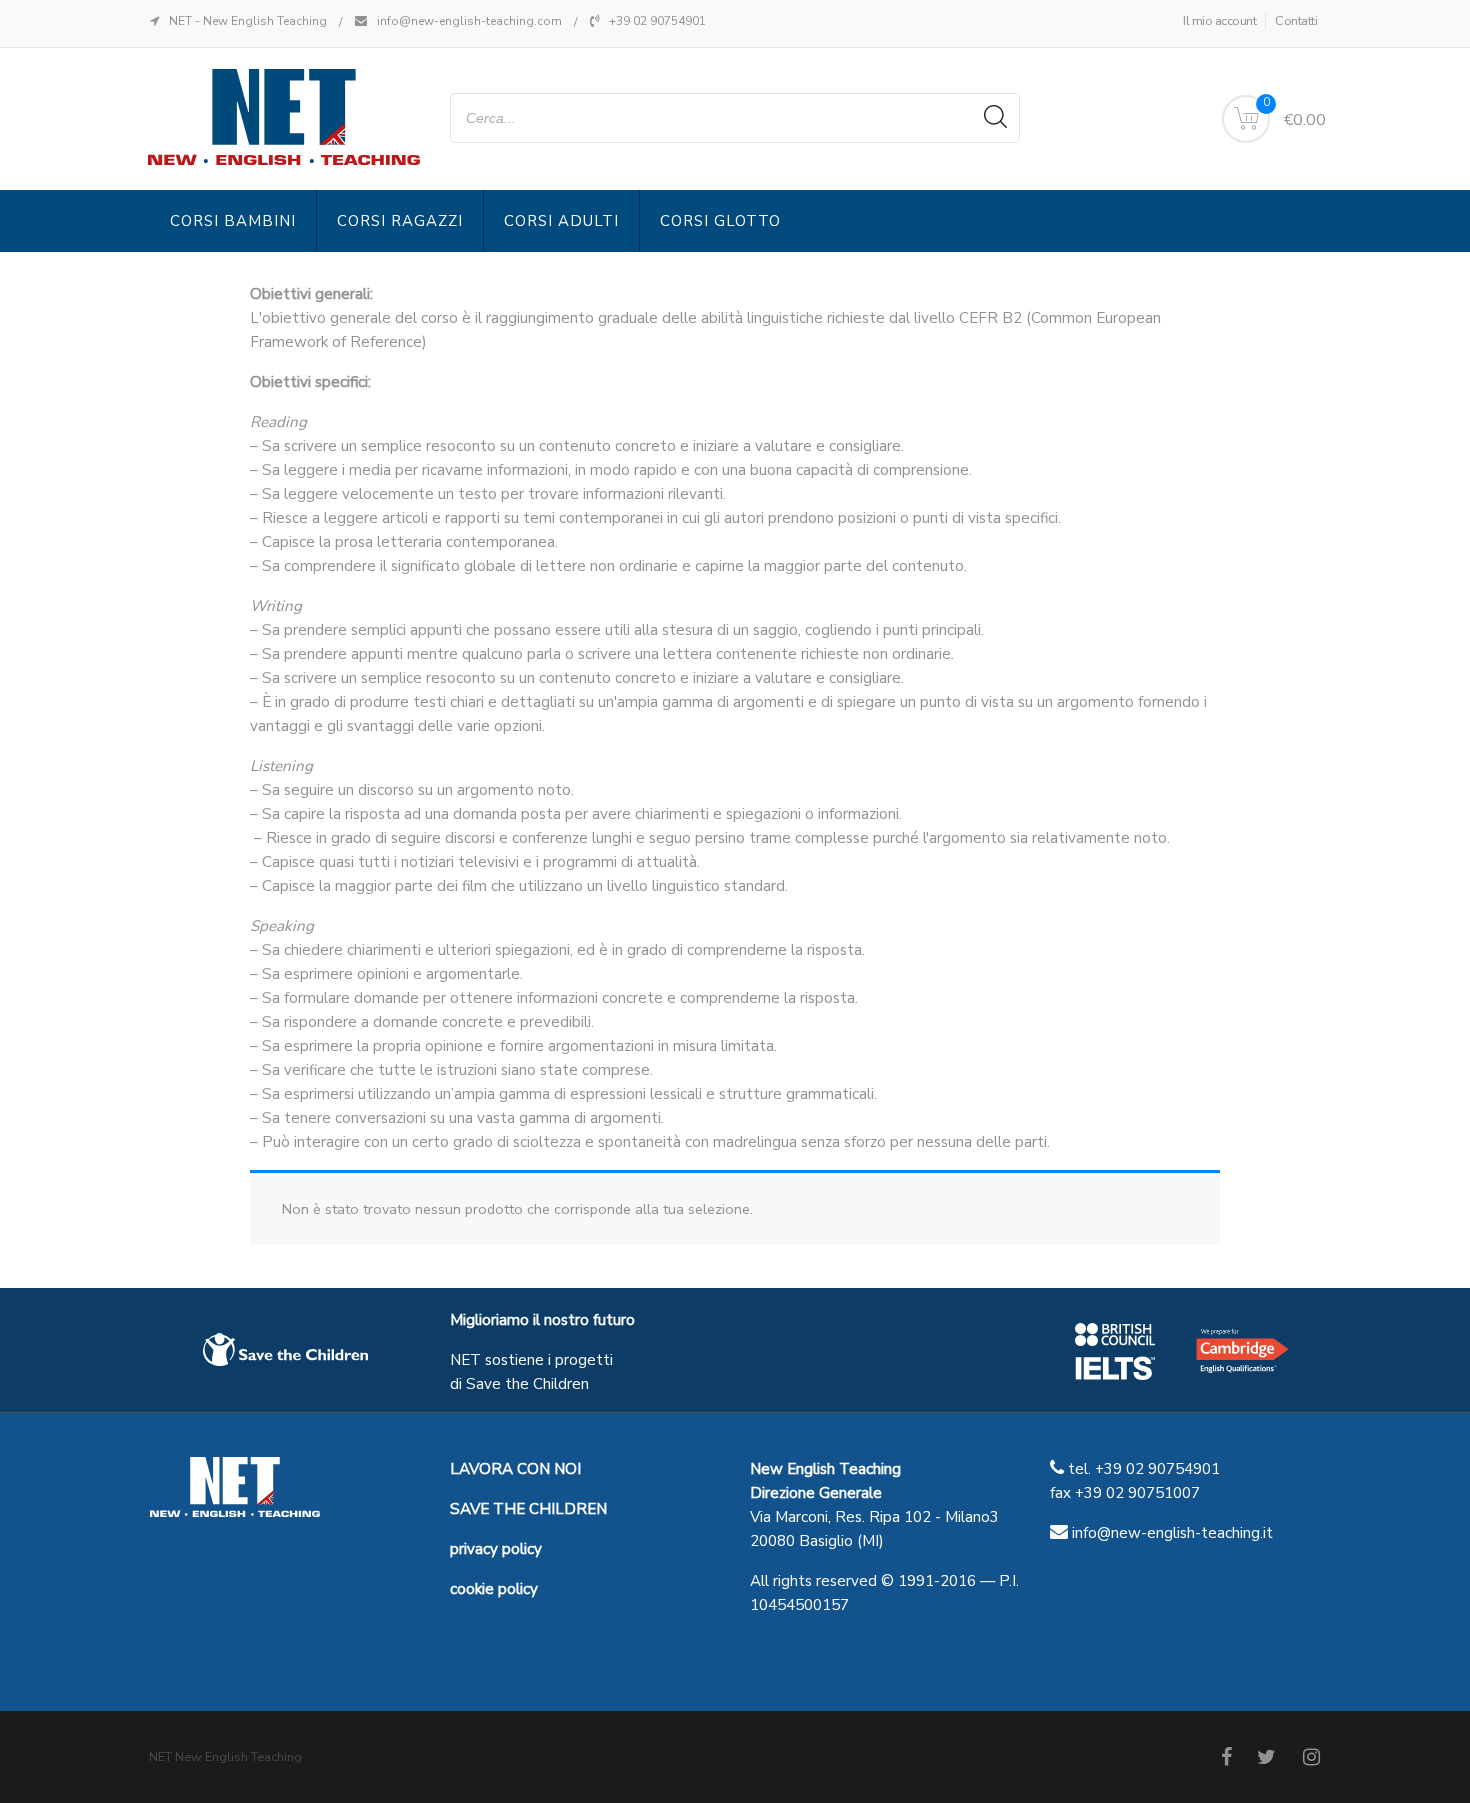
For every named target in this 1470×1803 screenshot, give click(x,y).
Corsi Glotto (720, 221)
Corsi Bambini (233, 221)
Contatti (1296, 21)
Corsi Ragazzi (400, 221)
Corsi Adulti (561, 221)
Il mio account (1219, 21)
